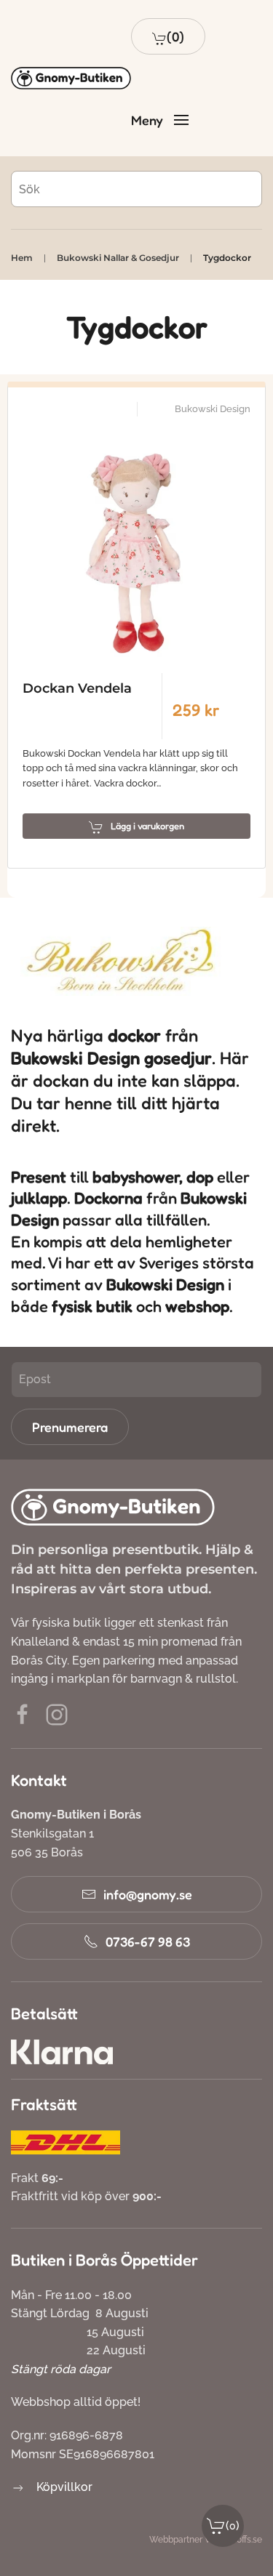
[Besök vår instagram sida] (57, 1714)
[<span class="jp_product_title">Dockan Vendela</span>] (136, 545)
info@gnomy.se (148, 1894)
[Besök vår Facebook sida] (23, 1714)
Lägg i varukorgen (147, 826)
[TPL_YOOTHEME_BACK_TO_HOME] (71, 79)
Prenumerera (70, 1427)
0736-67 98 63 (148, 1941)
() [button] (233, 2525)
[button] (168, 36)
